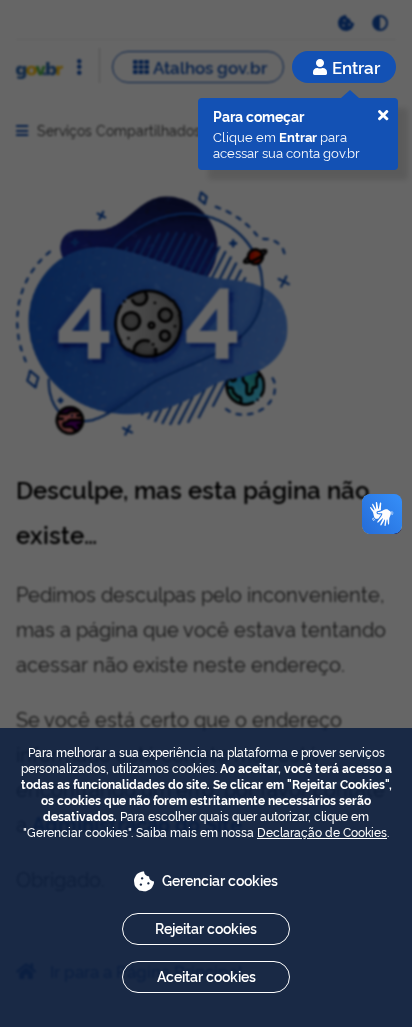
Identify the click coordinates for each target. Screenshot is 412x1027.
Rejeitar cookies (206, 927)
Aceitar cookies (206, 975)
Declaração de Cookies (322, 831)
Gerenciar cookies (220, 879)
